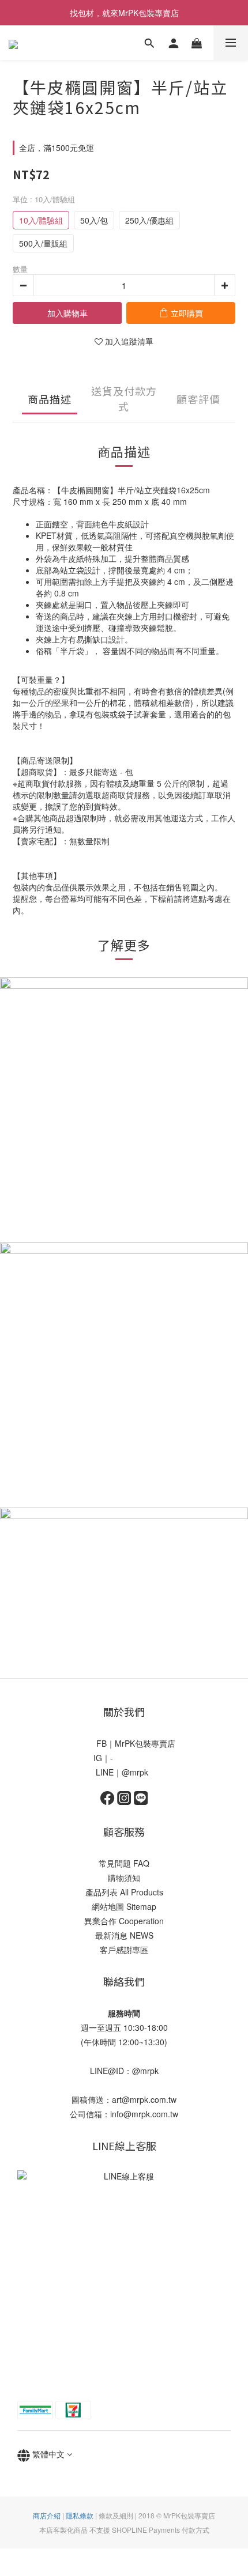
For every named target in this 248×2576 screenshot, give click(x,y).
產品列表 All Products (124, 1892)
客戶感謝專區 (124, 1950)
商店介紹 (47, 2515)
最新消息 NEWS (124, 1935)
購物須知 (124, 1878)
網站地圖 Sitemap (124, 1906)
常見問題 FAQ (124, 1863)
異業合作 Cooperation (124, 1921)
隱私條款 (80, 2515)
